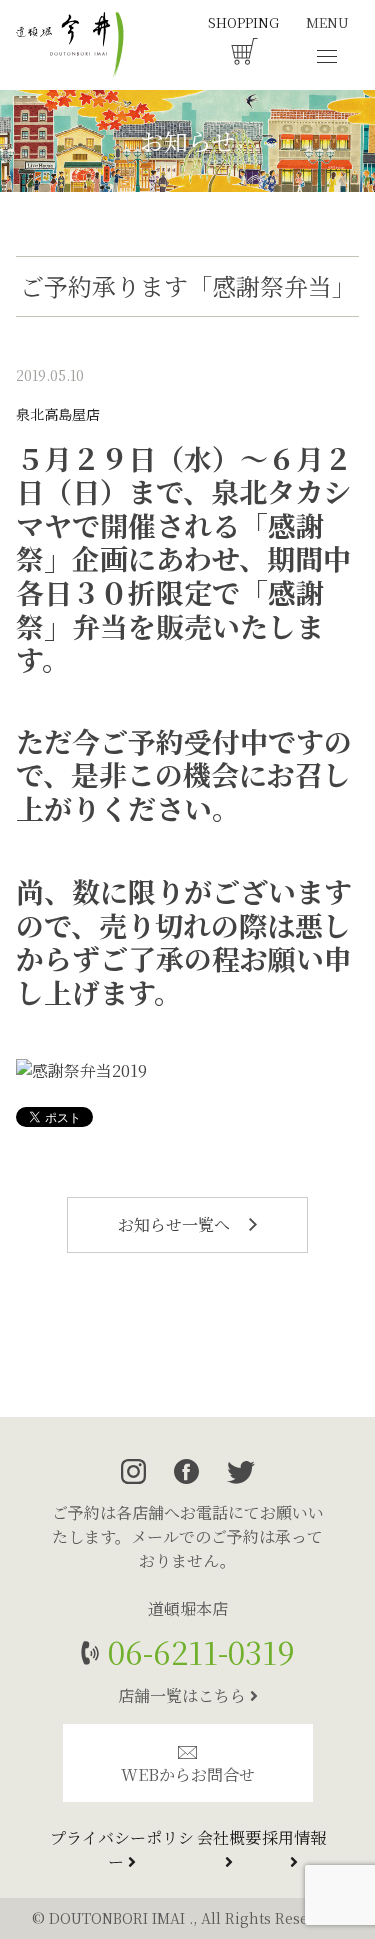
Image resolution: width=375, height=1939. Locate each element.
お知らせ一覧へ (176, 1224)
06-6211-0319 (197, 1651)
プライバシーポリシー (122, 1849)
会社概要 (229, 1837)
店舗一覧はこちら (184, 1695)
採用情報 (294, 1837)
